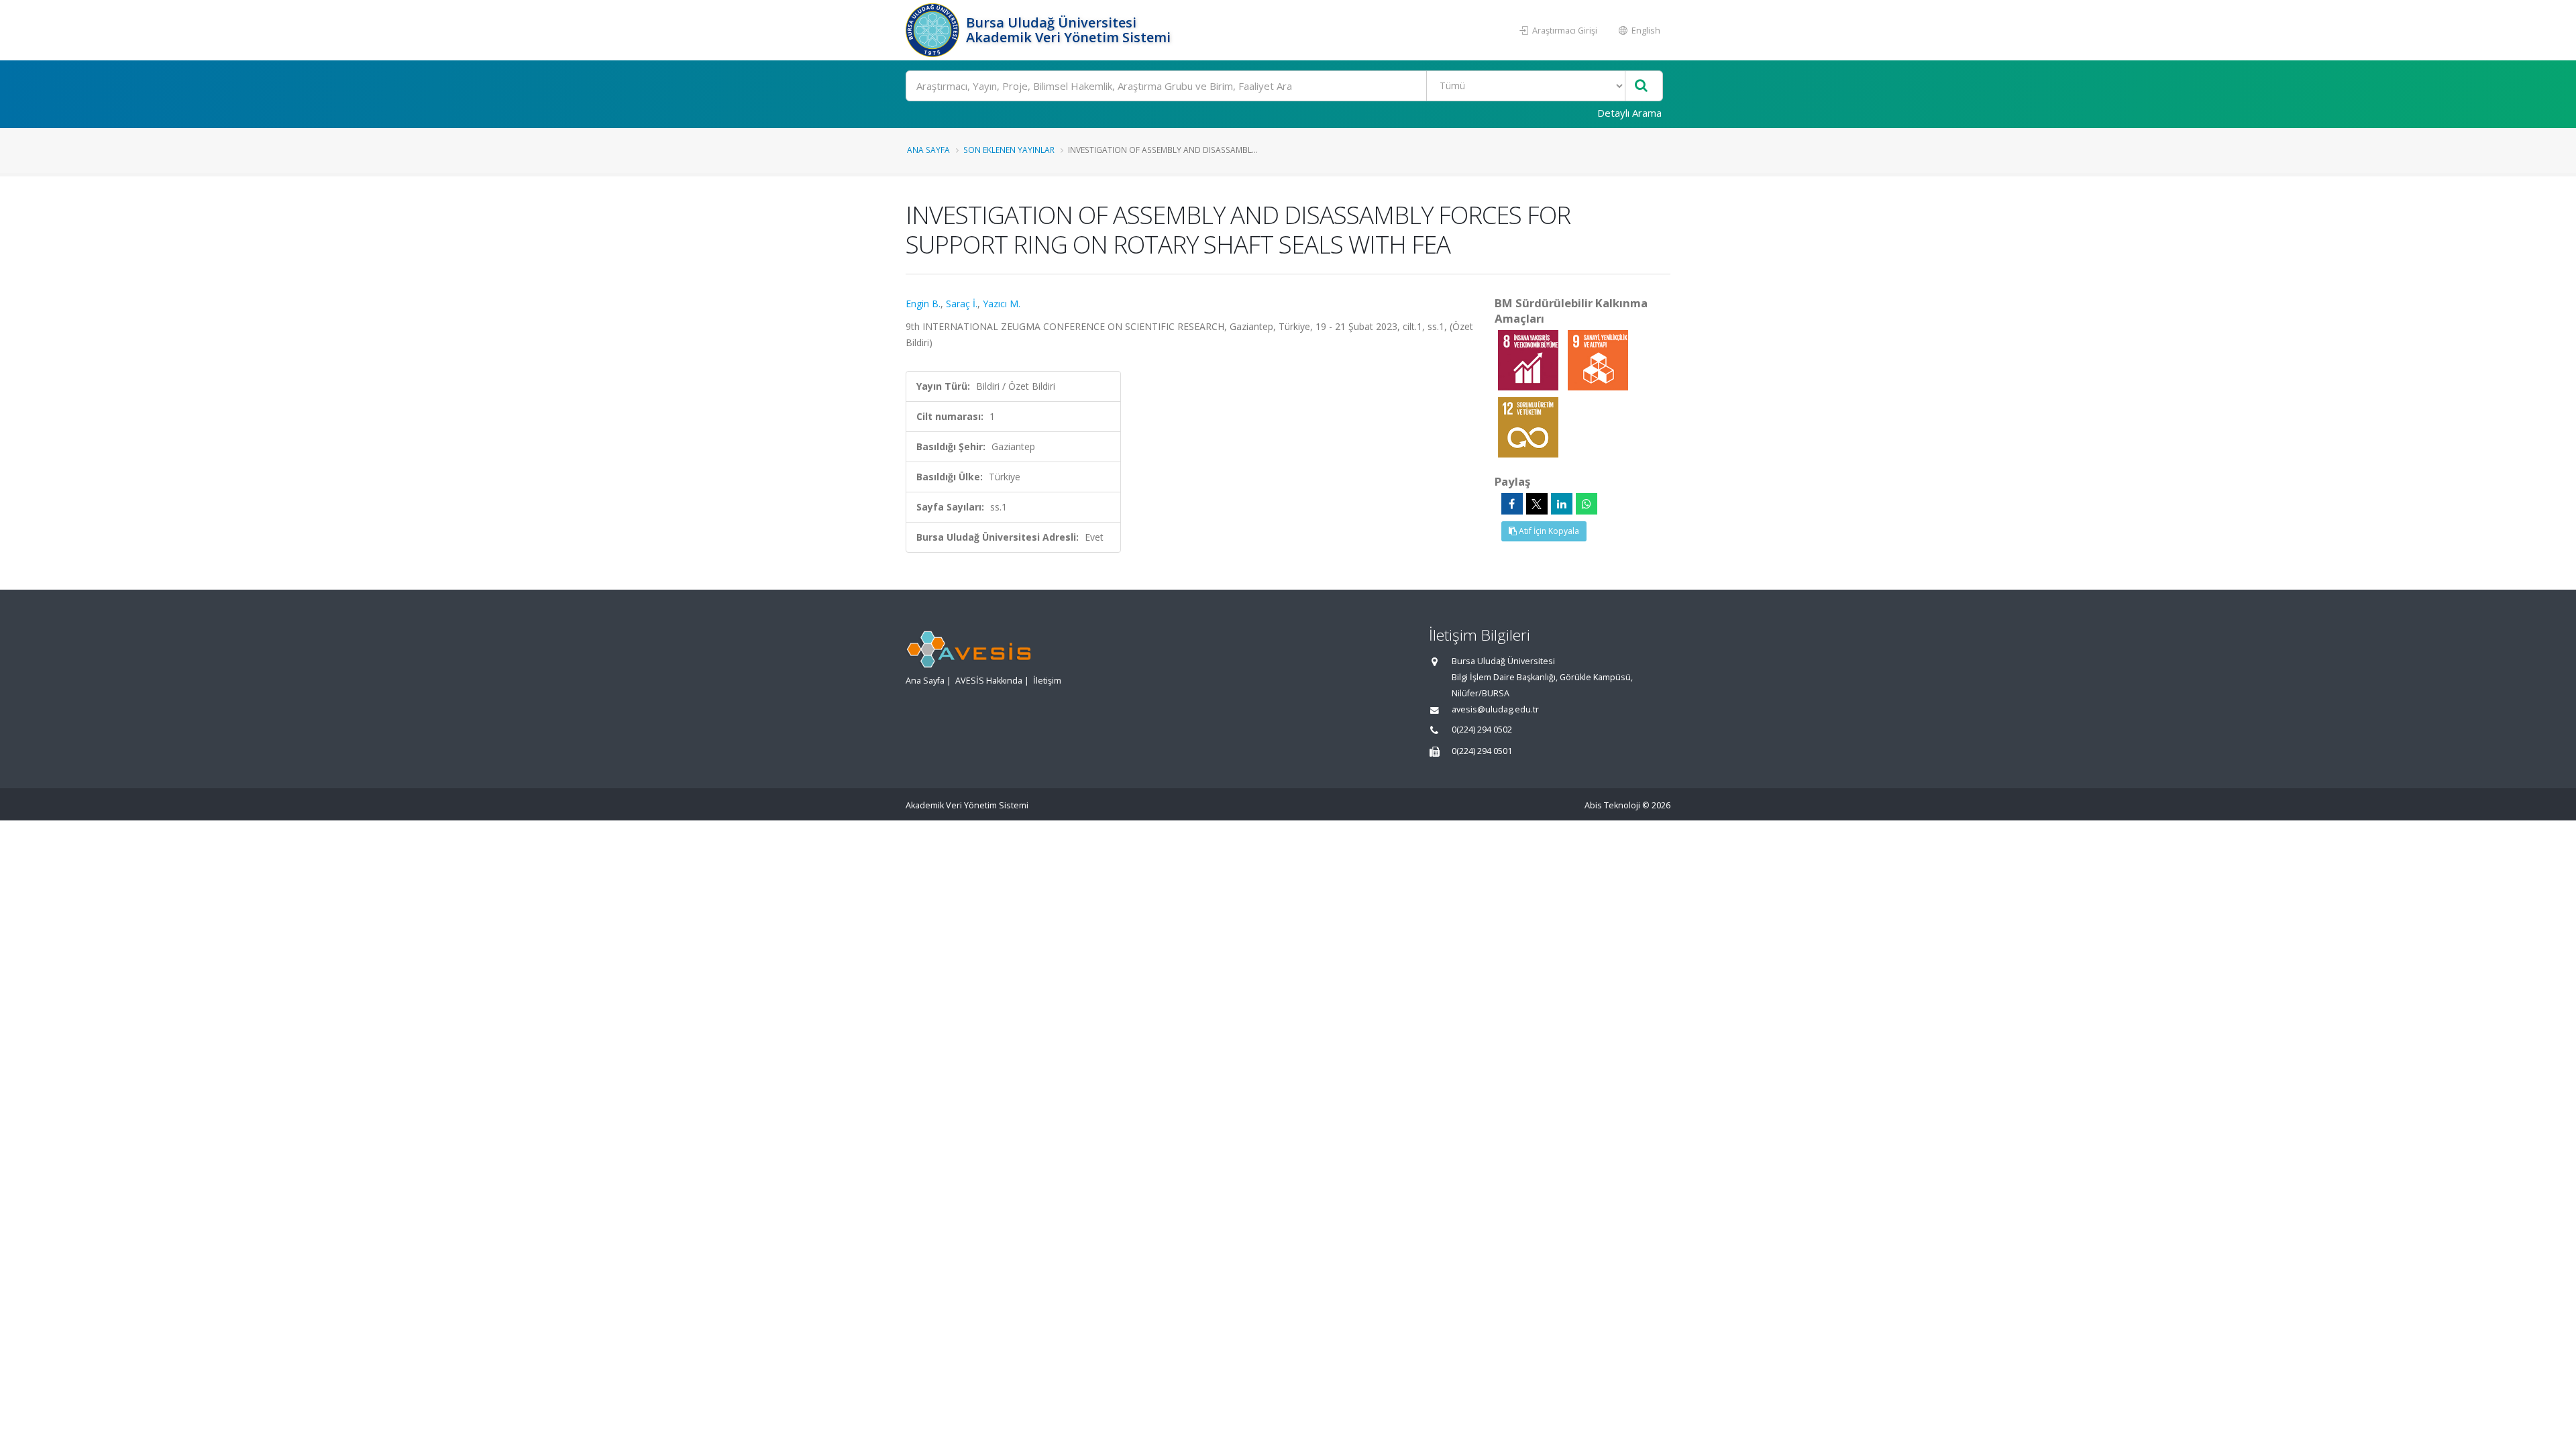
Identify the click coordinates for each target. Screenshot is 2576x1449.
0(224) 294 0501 (1482, 751)
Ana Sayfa (928, 150)
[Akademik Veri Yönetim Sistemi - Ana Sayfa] (934, 30)
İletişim (1047, 681)
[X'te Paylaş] (1537, 504)
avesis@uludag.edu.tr (1495, 709)
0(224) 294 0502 (1482, 730)
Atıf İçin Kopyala (1548, 531)
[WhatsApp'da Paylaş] (1587, 504)
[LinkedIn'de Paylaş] (1562, 504)
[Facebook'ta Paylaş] (1512, 504)
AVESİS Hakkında (989, 681)
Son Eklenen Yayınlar (1009, 150)
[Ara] (1641, 86)
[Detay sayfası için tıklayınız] (1529, 359)
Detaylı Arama (1629, 113)
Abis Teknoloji (1612, 805)
